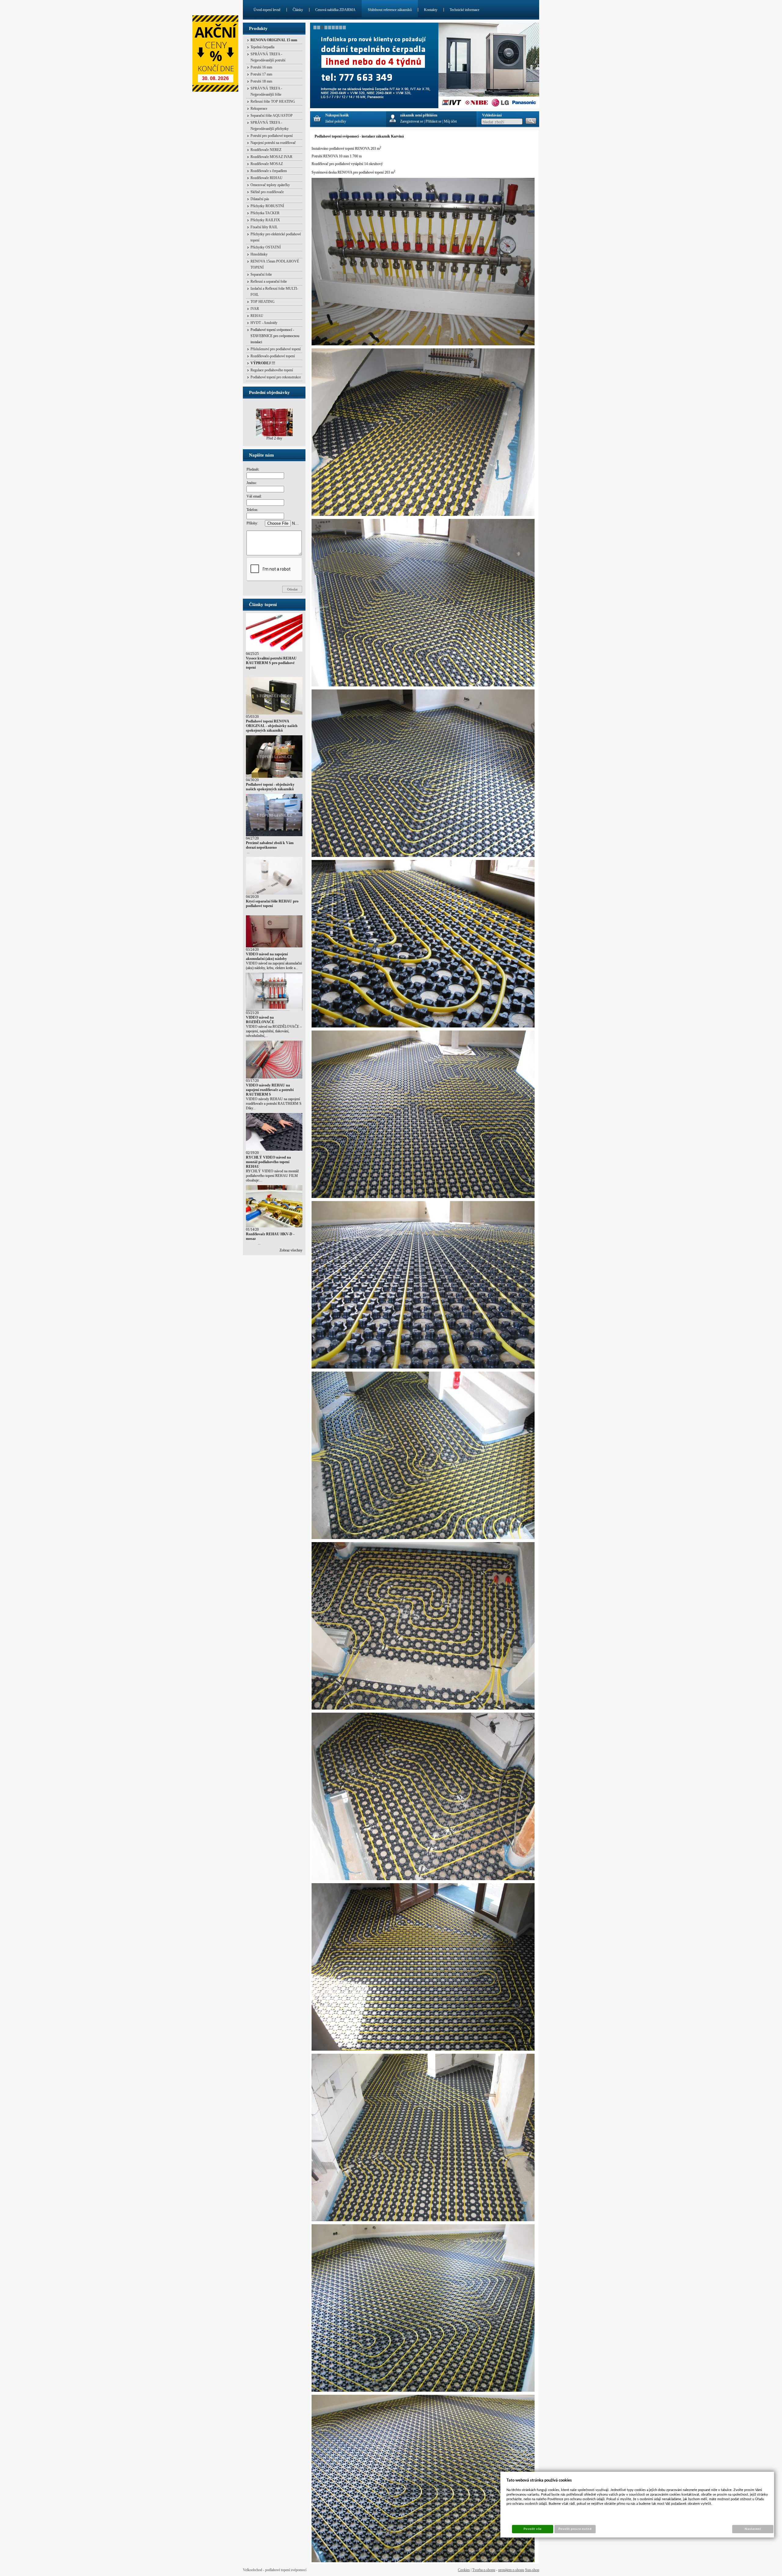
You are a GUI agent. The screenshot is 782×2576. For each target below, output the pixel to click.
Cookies (464, 2570)
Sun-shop (532, 2570)
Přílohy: (252, 523)
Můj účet (450, 121)
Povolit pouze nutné (575, 2529)
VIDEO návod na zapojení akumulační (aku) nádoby (267, 956)
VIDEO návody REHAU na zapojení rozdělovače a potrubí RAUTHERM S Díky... (274, 1104)
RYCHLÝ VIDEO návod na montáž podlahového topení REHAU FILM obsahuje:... (272, 1176)
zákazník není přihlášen (419, 115)
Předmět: (253, 469)
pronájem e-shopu (511, 2570)
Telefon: (252, 510)
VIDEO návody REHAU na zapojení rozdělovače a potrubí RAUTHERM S (270, 1090)
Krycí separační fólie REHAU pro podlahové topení (272, 904)
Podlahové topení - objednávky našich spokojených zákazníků (270, 787)
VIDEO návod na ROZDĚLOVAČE (260, 1020)
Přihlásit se (433, 121)
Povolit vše (532, 2529)
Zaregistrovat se (412, 121)
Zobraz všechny (291, 1250)
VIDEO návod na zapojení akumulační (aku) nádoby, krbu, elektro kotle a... (274, 966)
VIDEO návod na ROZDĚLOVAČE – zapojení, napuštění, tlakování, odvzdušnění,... (274, 1031)
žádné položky (336, 121)
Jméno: (252, 483)
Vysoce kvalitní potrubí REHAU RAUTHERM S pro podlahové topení (271, 663)
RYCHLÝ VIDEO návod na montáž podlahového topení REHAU (268, 1162)
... (248, 852)
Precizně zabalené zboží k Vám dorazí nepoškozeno (270, 845)
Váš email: (254, 496)
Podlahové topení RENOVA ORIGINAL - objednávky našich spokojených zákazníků (272, 726)
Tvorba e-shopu (484, 2570)
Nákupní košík (337, 115)
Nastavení (753, 2529)
